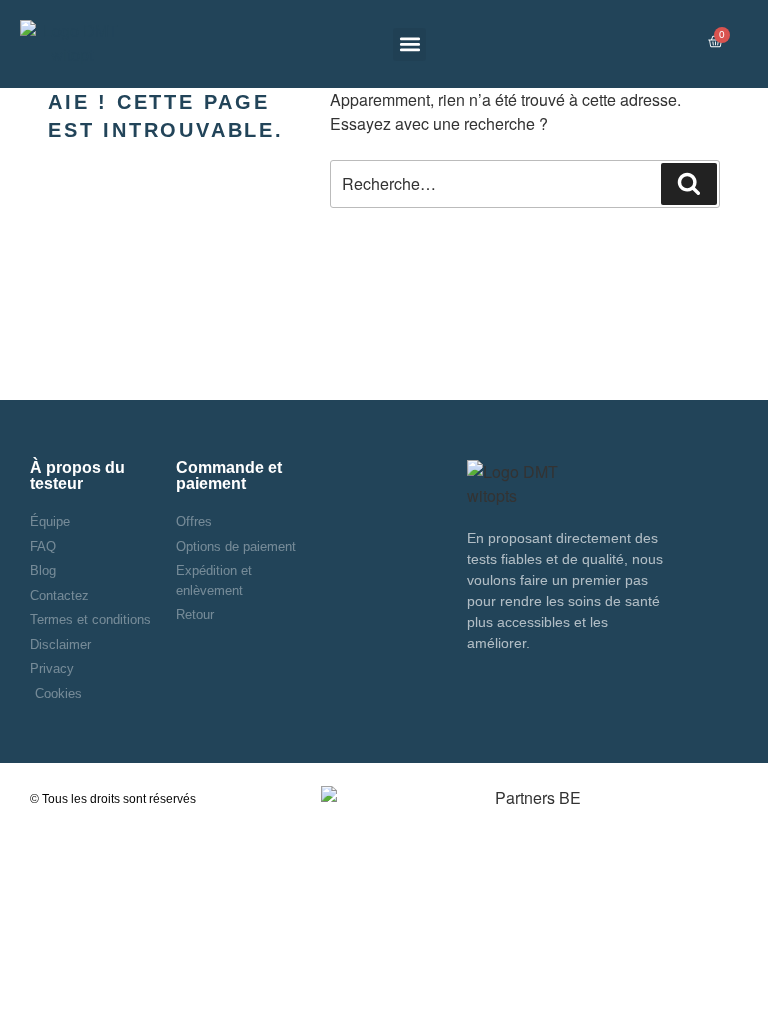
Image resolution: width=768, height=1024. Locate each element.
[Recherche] (689, 184)
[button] (409, 44)
